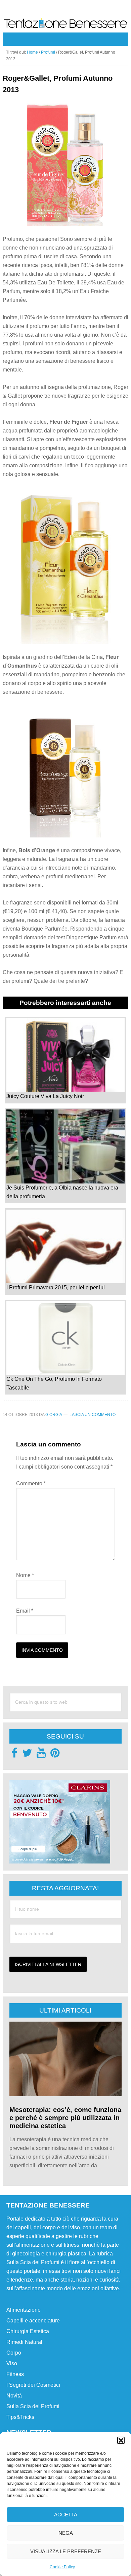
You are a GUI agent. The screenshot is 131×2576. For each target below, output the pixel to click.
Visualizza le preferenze (66, 2551)
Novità (14, 2396)
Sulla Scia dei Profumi (33, 2406)
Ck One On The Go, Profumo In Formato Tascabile (54, 1383)
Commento (31, 1483)
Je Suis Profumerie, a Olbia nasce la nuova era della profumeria (62, 1192)
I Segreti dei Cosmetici (33, 2385)
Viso (12, 2363)
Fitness (15, 2374)
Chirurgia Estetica (28, 2331)
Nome (25, 1575)
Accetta (66, 2515)
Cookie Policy (62, 2567)
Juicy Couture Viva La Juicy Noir (45, 1096)
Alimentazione (24, 2310)
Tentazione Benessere (65, 25)
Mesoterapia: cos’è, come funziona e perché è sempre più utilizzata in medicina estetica (65, 2118)
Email (25, 1611)
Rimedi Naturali (25, 2342)
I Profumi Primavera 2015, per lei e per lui (56, 1287)
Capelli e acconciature (33, 2321)
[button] (121, 2440)
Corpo (14, 2353)
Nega (66, 2533)
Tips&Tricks (20, 2417)
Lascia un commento (93, 1415)
